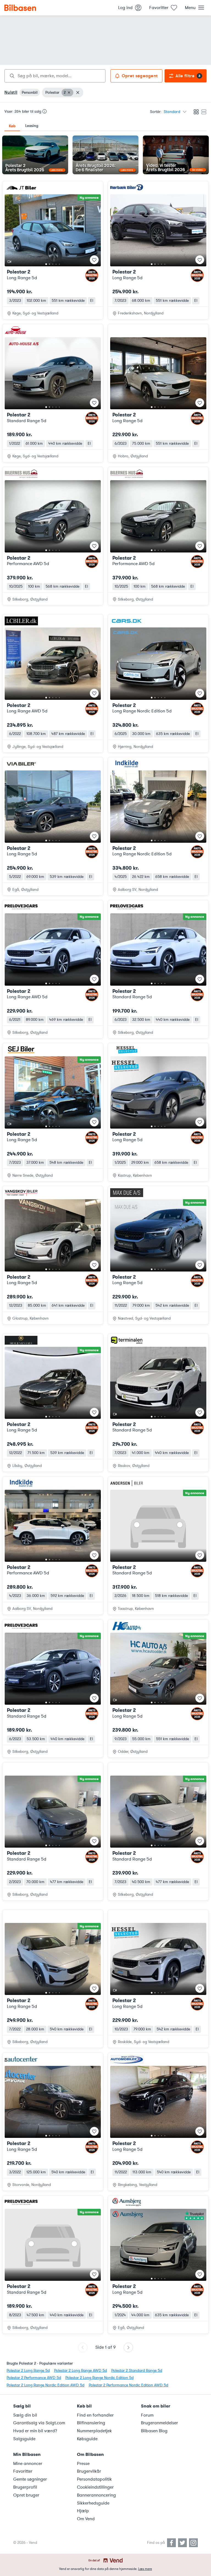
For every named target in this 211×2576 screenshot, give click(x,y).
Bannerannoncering (96, 2495)
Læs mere (145, 2569)
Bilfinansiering (91, 2423)
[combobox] (55, 76)
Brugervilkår (89, 2471)
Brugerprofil (25, 2487)
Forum (147, 2415)
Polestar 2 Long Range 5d (28, 2371)
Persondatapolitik (94, 2479)
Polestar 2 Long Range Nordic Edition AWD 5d (45, 2385)
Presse (83, 2464)
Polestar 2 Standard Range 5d (137, 2371)
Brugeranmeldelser (159, 2423)
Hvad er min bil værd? (35, 2431)
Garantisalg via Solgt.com (39, 2423)
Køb (12, 126)
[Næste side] (128, 2347)
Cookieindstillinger (95, 2487)
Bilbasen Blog (154, 2431)
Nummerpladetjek (94, 2431)
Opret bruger (26, 2495)
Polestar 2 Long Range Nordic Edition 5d (99, 2378)
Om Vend (86, 2519)
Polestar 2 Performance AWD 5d (34, 2378)
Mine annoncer (28, 2464)
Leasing (32, 126)
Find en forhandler (95, 2415)
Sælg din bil (25, 2415)
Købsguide (87, 2439)
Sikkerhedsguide (93, 2503)
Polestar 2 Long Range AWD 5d (80, 2371)
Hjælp (83, 2511)
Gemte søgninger (30, 2479)
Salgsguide (24, 2439)
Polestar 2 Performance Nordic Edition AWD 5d (128, 2385)
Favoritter (23, 2471)
